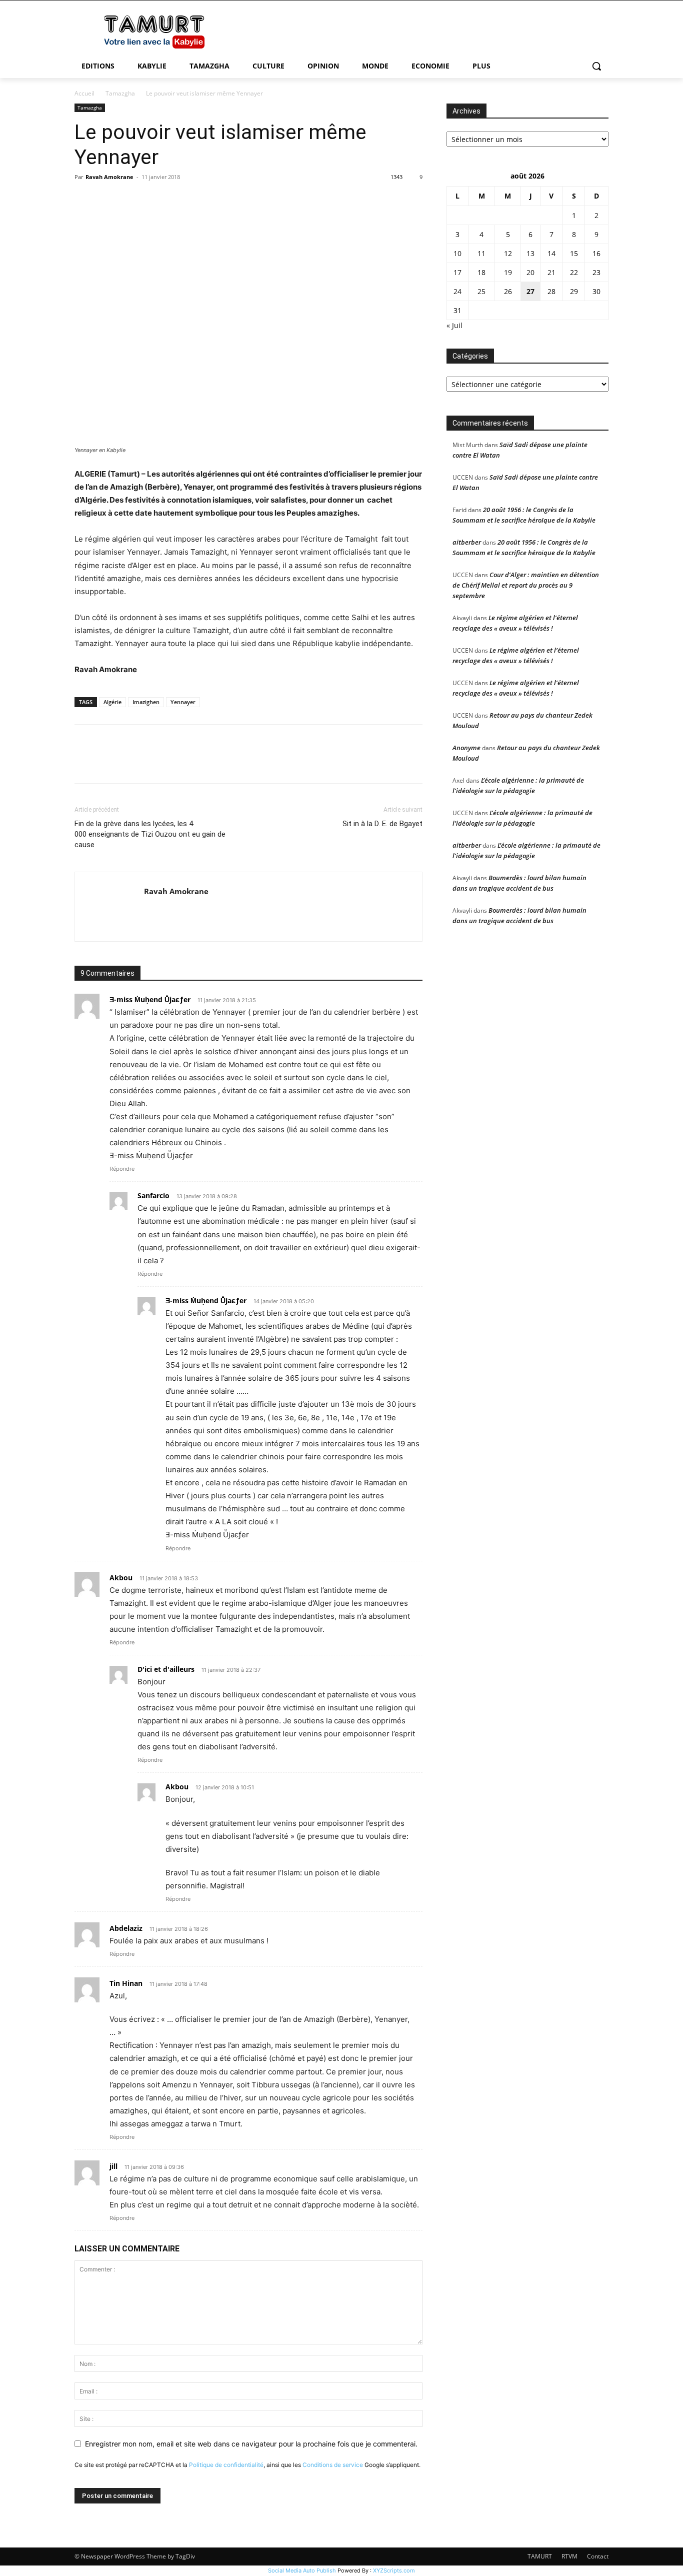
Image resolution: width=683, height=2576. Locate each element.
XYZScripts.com (394, 2570)
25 (481, 291)
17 (457, 272)
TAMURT (540, 2556)
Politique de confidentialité (226, 2465)
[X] (107, 200)
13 (530, 253)
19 (508, 272)
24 (457, 291)
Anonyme (466, 748)
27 (530, 291)
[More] (177, 200)
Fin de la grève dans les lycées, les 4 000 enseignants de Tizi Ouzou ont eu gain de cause (150, 834)
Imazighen (146, 702)
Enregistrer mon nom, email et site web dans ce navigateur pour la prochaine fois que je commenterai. (251, 2444)
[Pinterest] (130, 200)
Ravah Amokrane (109, 177)
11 (481, 253)
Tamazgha (120, 93)
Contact (598, 2556)
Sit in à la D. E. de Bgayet (382, 824)
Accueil (84, 93)
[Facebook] (84, 200)
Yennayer (183, 702)
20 (530, 272)
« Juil (454, 325)
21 (551, 272)
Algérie (112, 702)
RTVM (569, 2556)
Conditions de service (333, 2465)
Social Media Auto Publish (302, 2570)
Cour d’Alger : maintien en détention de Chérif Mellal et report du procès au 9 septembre (526, 585)
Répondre (122, 1169)
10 (457, 253)
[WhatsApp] (153, 200)
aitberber (467, 542)
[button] (596, 66)
